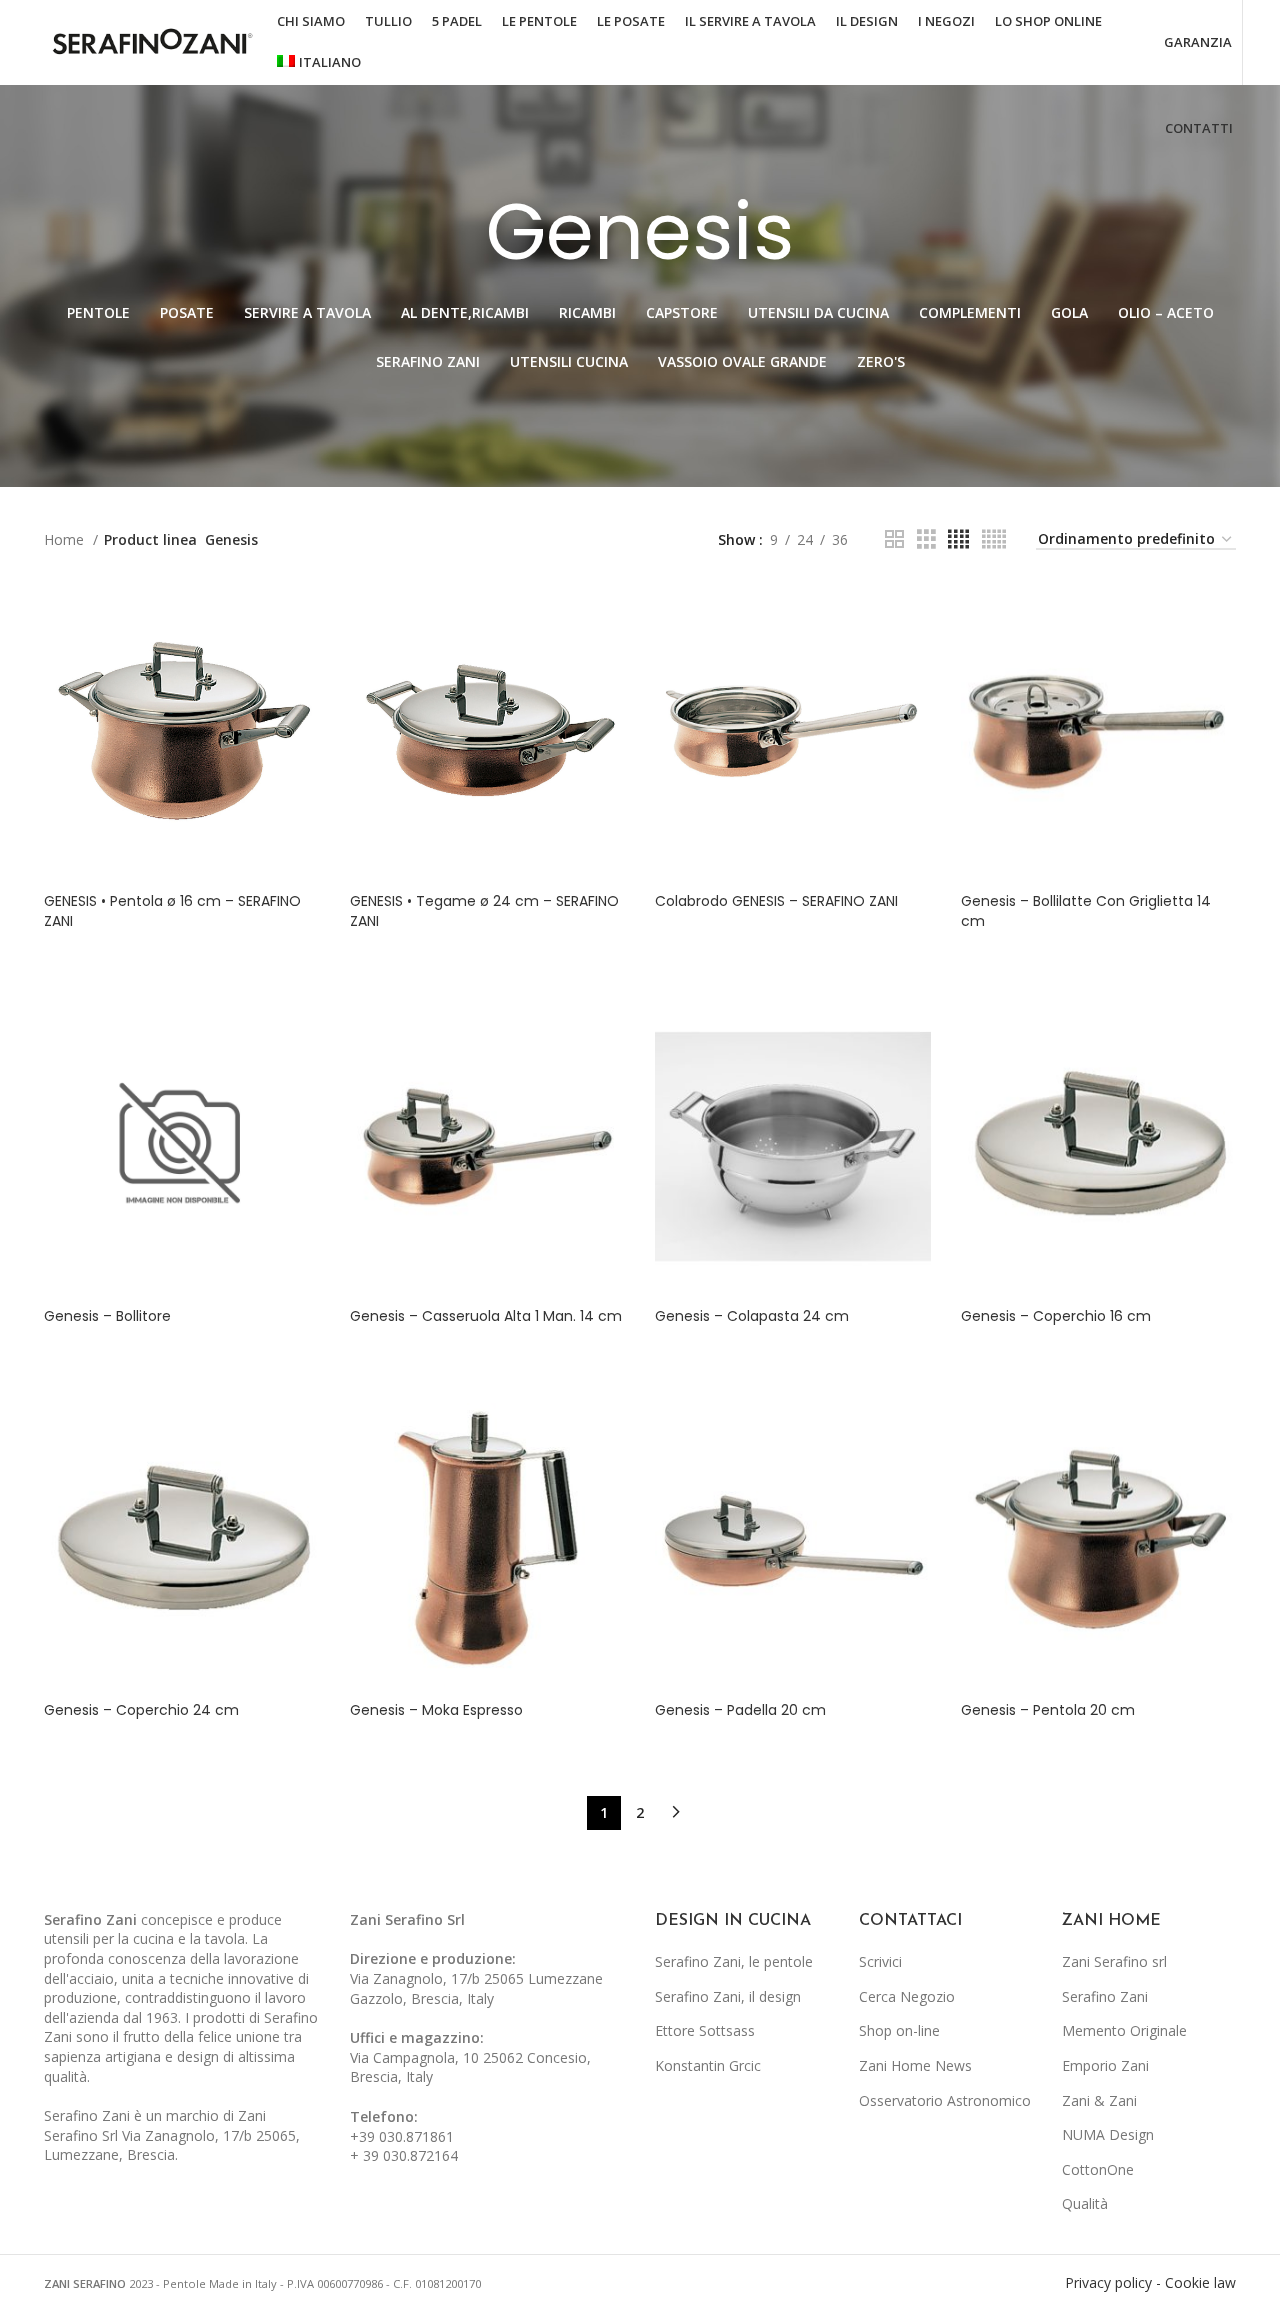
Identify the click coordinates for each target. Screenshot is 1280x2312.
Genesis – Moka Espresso (436, 1710)
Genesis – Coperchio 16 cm (1056, 1316)
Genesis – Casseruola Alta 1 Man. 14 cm (486, 1316)
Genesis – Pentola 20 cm (1048, 1710)
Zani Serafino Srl (407, 1919)
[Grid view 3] (926, 539)
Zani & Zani (1099, 2100)
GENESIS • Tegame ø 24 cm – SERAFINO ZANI (484, 911)
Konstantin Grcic (708, 2065)
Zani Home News (915, 2065)
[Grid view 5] (994, 539)
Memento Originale (1124, 2030)
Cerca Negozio (907, 1996)
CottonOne (1098, 2169)
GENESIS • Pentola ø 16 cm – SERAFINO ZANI (172, 911)
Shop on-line (899, 2030)
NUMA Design (1108, 2134)
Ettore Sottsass (705, 2030)
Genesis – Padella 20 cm (740, 1710)
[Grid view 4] (958, 539)
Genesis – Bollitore (107, 1316)
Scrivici (880, 1961)
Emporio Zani (1105, 2065)
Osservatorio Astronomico (945, 2100)
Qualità (1085, 2203)
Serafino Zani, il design (728, 1996)
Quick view (305, 614)
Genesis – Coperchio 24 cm (141, 1710)
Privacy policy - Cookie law (1150, 2282)
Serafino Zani (1105, 1996)
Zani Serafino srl (1114, 1961)
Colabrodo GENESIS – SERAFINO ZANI (776, 901)
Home (66, 539)
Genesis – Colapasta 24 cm (752, 1316)
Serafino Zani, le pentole (734, 1961)
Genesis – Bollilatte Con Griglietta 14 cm (1086, 911)
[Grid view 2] (894, 539)
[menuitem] (319, 63)
